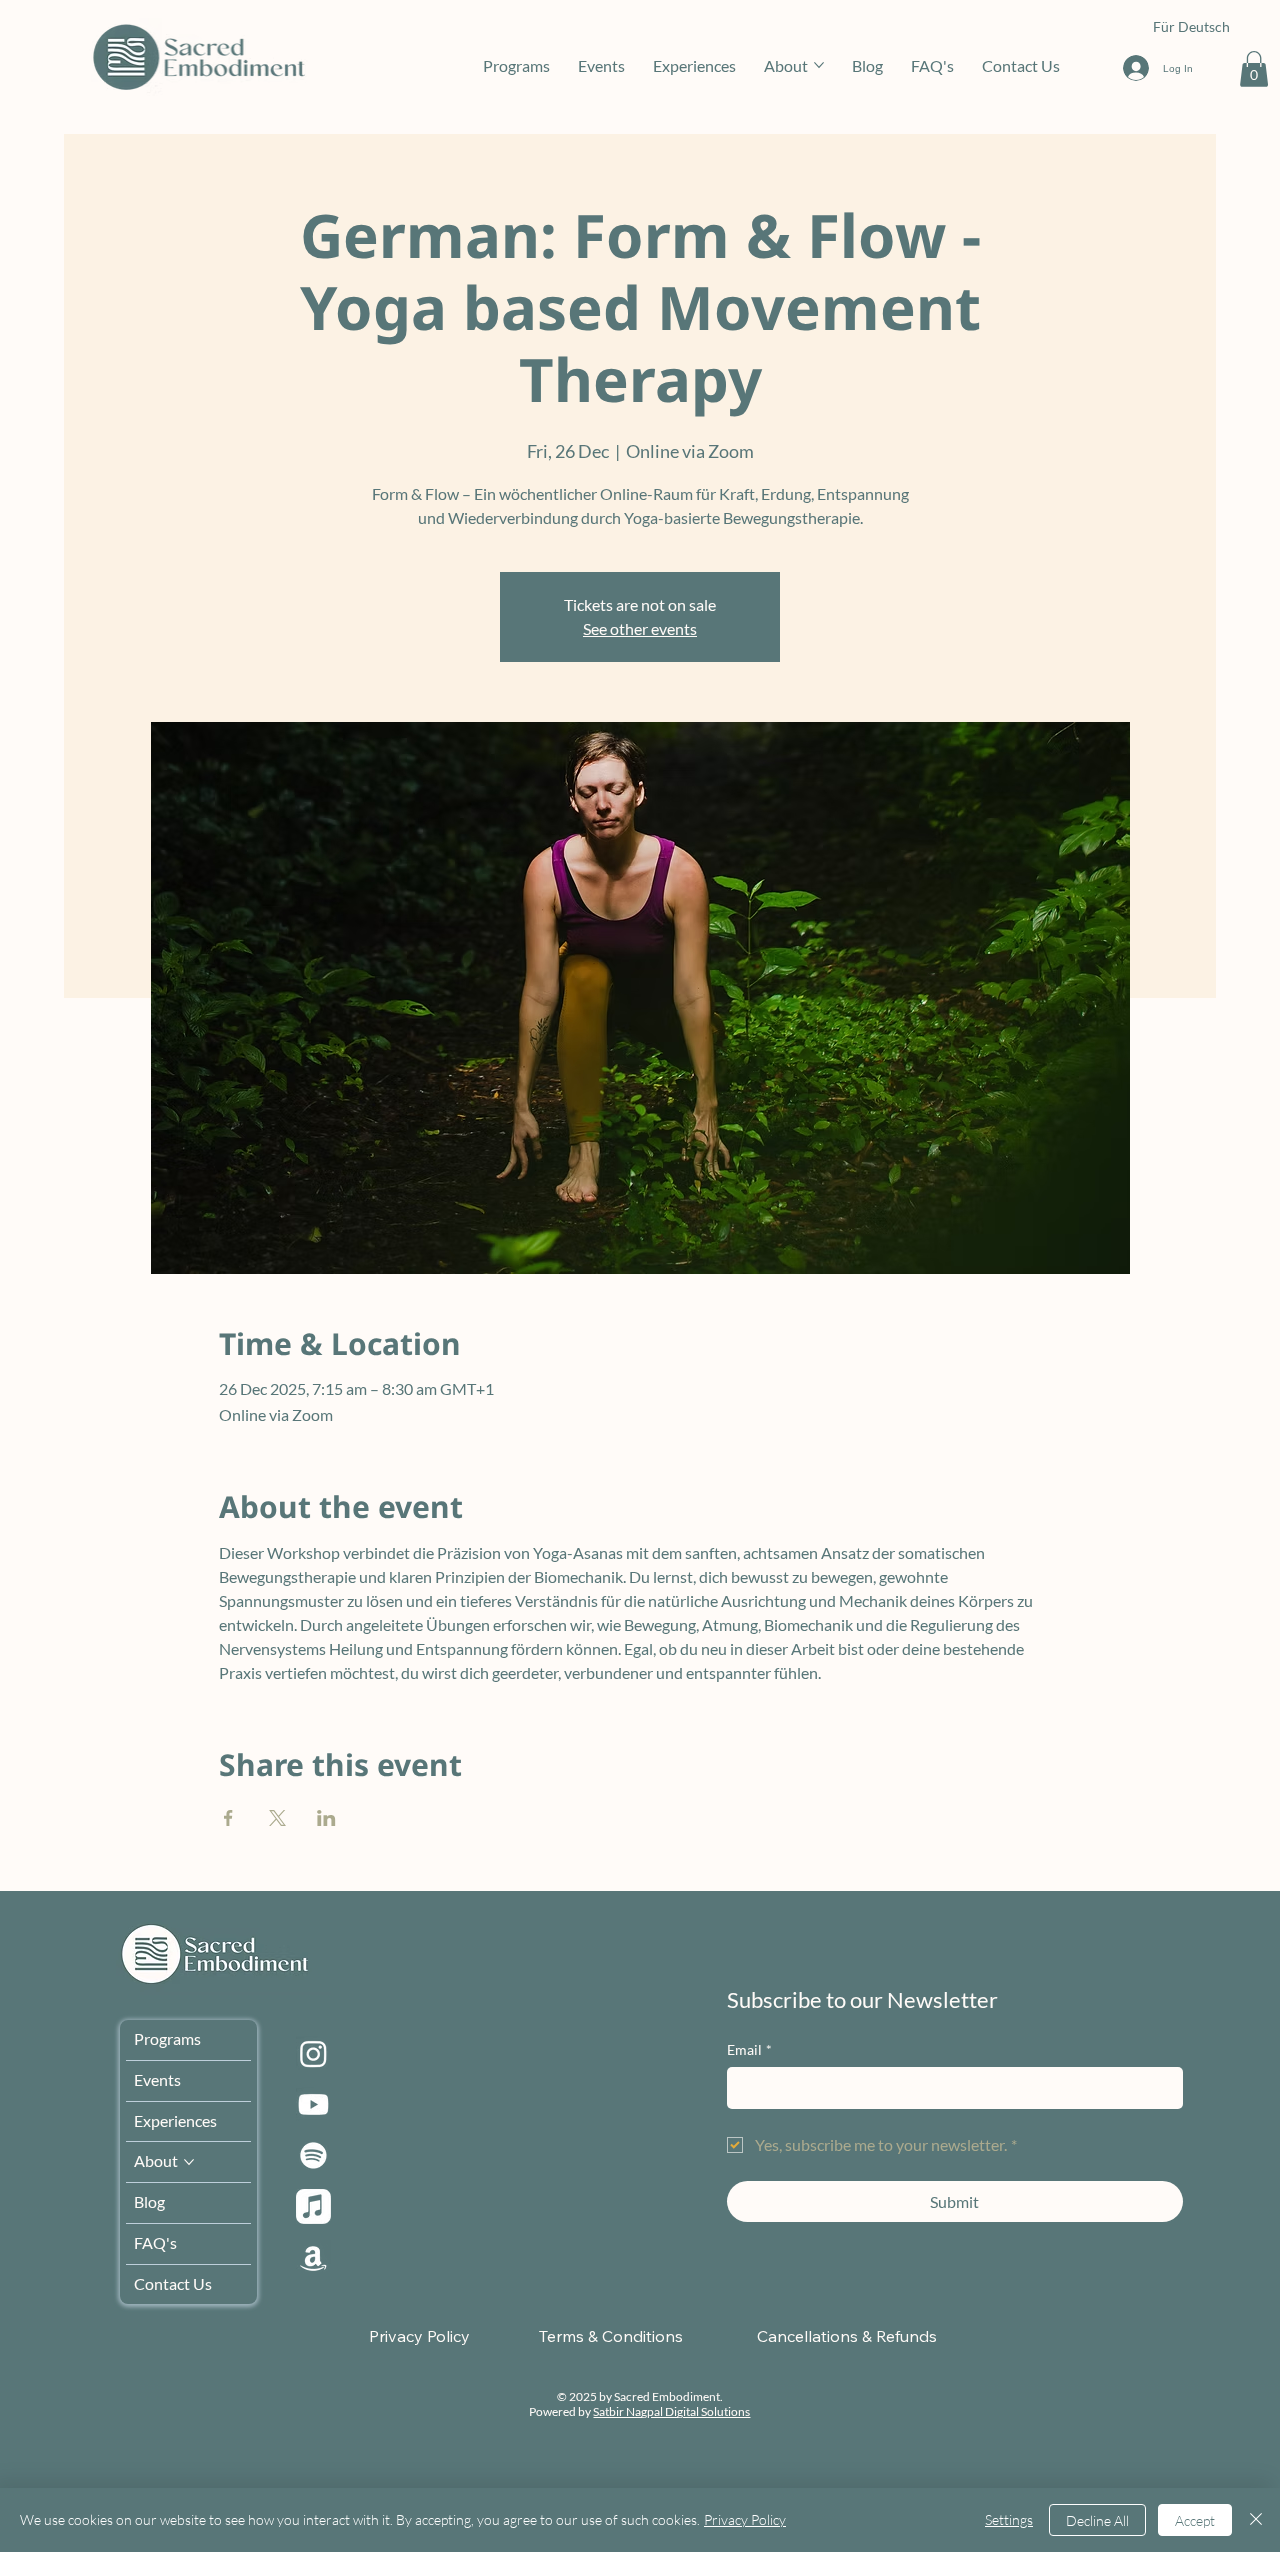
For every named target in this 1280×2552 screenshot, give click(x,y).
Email (749, 2049)
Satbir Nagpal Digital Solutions (671, 2411)
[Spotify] (313, 2155)
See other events (640, 628)
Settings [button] (1009, 2519)
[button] (1254, 69)
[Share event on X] (277, 1818)
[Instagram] (313, 2053)
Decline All (1097, 2520)
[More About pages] (819, 65)
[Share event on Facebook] (228, 1818)
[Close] (1256, 2520)
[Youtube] (313, 2104)
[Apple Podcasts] (313, 2206)
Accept (1195, 2520)
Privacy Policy (745, 2519)
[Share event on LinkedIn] (326, 1818)
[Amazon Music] (313, 2257)
